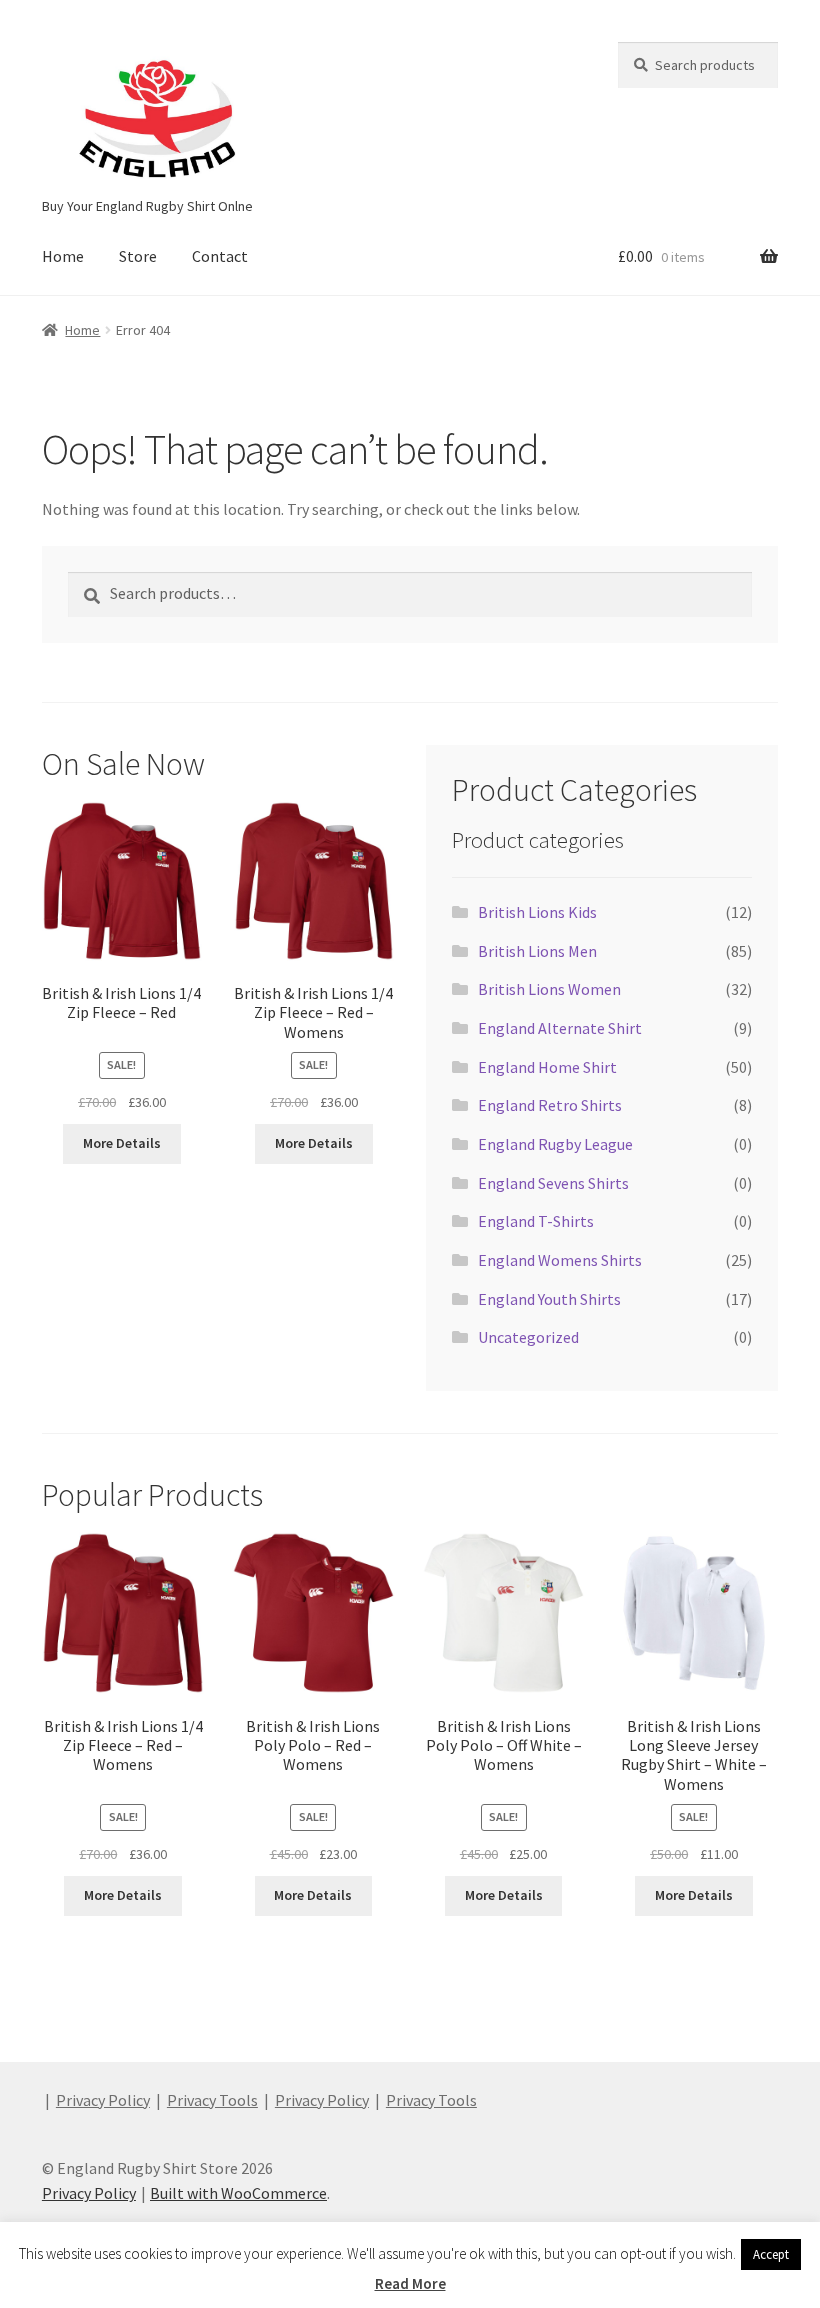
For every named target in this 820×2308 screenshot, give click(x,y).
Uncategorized (528, 1337)
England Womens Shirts (560, 1260)
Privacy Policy (103, 2100)
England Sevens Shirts (553, 1183)
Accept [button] (771, 2254)
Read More (410, 2283)
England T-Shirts (536, 1221)
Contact (220, 256)
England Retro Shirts (550, 1105)
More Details (122, 1143)
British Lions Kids (537, 912)
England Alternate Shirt (560, 1028)
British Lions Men (537, 951)
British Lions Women (549, 989)
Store (138, 256)
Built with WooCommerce (238, 2193)
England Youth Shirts (549, 1299)
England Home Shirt (547, 1067)
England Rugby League (555, 1144)
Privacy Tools (212, 2100)
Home (63, 256)
